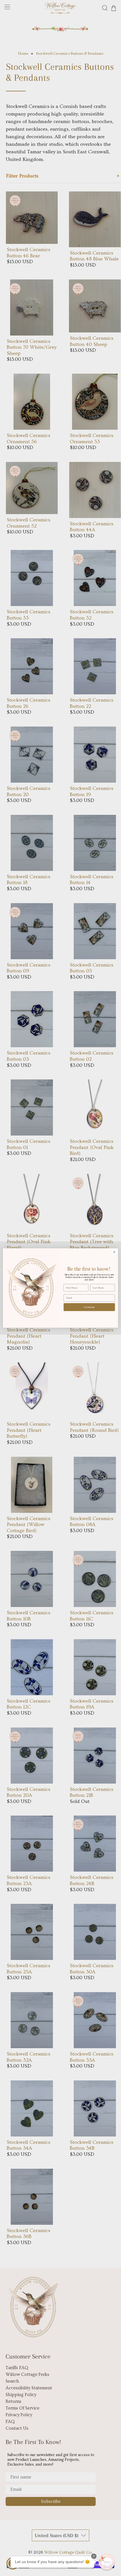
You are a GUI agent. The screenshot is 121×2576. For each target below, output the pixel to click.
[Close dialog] (114, 1252)
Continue (89, 1307)
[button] (107, 2562)
